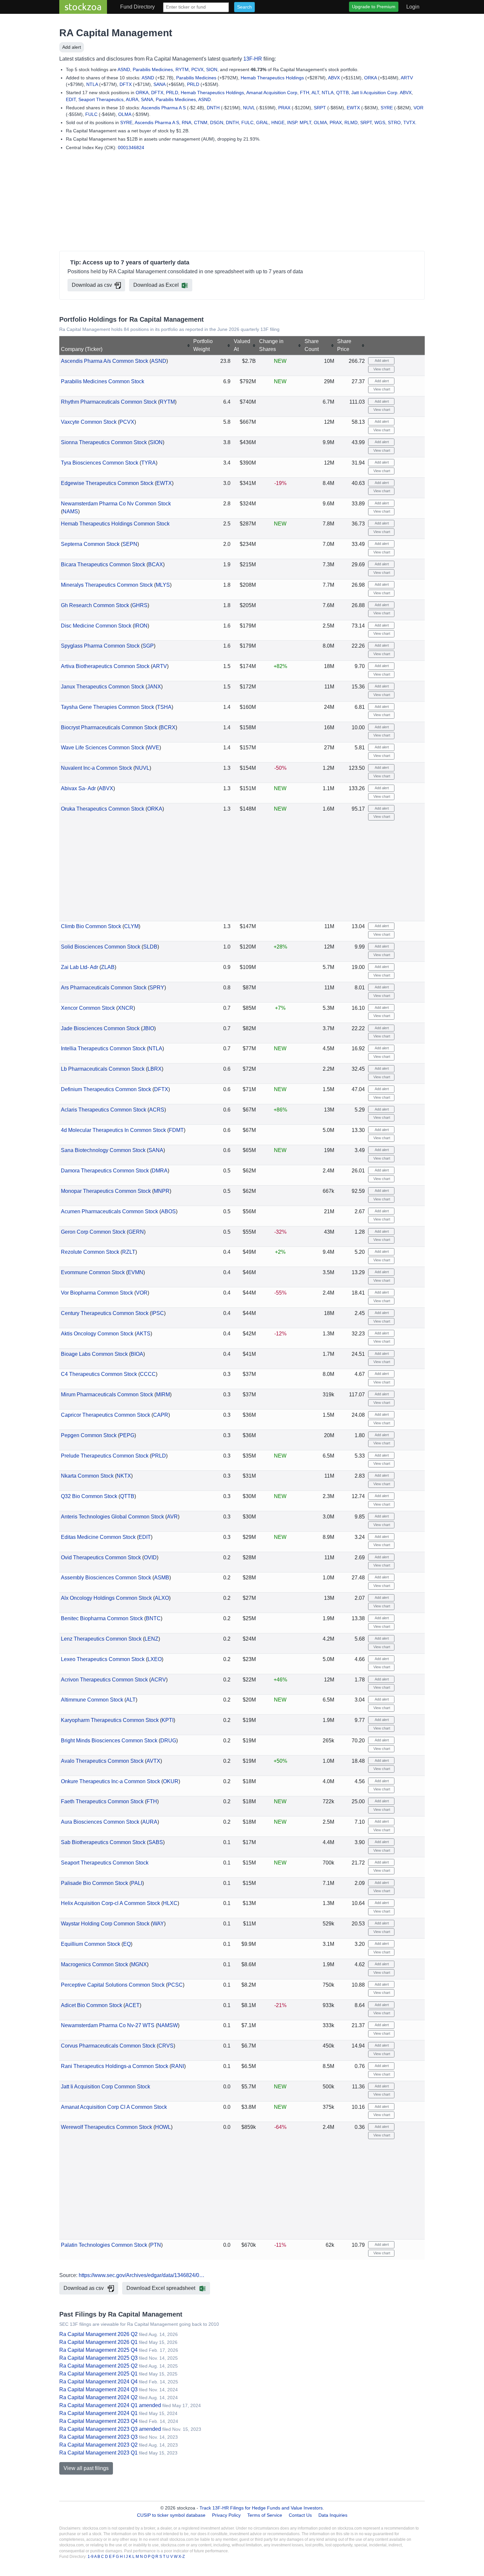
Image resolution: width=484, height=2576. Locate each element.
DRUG (168, 1741)
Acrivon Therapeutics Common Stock (104, 1680)
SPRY (157, 988)
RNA (187, 122)
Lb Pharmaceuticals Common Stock (103, 1069)
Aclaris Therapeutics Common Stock (104, 1110)
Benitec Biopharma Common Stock (102, 1618)
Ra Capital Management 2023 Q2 (98, 2445)
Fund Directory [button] (137, 7)
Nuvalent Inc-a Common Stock (96, 768)
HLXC (170, 1903)
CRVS (166, 2046)
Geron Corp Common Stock (93, 1232)
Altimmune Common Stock (92, 1700)
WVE (153, 748)
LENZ (151, 1639)
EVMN (135, 1272)
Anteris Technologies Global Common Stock (112, 1517)
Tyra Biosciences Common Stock (100, 463)
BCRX (168, 727)
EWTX (353, 108)
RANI (178, 2066)
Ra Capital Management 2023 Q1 (98, 2453)
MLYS (163, 585)
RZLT (129, 1252)
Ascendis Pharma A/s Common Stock (105, 361)
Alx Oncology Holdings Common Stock (106, 1598)
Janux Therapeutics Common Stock (103, 687)
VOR (418, 108)
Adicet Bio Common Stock (92, 2005)
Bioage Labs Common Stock (94, 1354)
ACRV (158, 1680)
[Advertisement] (242, 202)
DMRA (160, 1171)
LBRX (155, 1069)
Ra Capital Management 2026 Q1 (98, 2342)
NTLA (92, 84)
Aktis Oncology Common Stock (97, 1334)
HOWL (163, 2127)
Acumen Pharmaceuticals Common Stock (109, 1211)
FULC (91, 114)
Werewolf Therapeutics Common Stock (107, 2127)
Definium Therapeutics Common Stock (106, 1089)
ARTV (407, 78)
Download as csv (92, 285)
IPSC (158, 1313)
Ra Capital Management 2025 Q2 (98, 2366)
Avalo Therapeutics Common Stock (102, 1761)
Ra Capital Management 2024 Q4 (98, 2382)
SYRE (387, 108)
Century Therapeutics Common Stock (105, 1313)
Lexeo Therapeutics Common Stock (103, 1659)
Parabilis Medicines (153, 69)
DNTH (213, 108)
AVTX (153, 1761)
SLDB (150, 947)
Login (413, 7)
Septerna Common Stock (90, 544)
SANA (159, 84)
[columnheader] (126, 346)
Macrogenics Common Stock (94, 1964)
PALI (137, 1883)
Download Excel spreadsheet (161, 2288)
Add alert (72, 47)
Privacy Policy (226, 2515)
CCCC (148, 1374)
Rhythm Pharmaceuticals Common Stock (109, 402)
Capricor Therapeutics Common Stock (106, 1415)
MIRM (163, 1395)
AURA (132, 99)
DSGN (217, 122)
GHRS (140, 605)
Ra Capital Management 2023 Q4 (98, 2421)
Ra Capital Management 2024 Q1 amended (110, 2405)
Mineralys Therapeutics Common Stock (107, 585)
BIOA (137, 1354)
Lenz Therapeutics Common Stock (101, 1639)
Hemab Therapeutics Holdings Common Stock (115, 524)
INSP (292, 122)
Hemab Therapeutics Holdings (272, 78)
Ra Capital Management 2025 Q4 (98, 2350)
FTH (305, 93)
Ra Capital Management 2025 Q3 (98, 2358)
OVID (150, 1557)
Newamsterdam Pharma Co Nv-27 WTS (108, 2025)
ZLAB (108, 967)
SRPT (320, 108)
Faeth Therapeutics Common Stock (102, 1801)
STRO (394, 122)
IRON (141, 626)
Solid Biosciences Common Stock (101, 947)
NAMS (70, 511)
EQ (127, 1944)
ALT (315, 93)
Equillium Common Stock (91, 1944)
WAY (158, 1924)
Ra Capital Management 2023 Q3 (98, 2437)
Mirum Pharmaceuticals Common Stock (107, 1395)
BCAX (156, 564)
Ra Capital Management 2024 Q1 (98, 2413)
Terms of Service (265, 2515)
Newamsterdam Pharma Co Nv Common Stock (116, 504)
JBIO (148, 1028)
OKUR (171, 1781)
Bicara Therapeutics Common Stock (103, 564)
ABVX (334, 78)
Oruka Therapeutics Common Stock (103, 809)
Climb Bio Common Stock (91, 926)
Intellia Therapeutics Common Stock (103, 1048)
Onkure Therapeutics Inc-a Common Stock (110, 1781)
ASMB (162, 1578)
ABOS (168, 1211)
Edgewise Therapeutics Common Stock (107, 483)
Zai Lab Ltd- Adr (80, 967)
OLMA (125, 114)
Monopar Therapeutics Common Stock (106, 1191)
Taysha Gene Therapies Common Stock (108, 707)
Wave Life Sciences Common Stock (103, 748)
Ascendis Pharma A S (163, 108)
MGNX (139, 1964)
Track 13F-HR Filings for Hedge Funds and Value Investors (261, 2508)
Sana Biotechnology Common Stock (103, 1150)
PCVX (197, 69)
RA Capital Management (116, 33)
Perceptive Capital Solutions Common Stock (113, 1985)
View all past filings (86, 2468)
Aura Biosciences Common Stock (100, 1822)
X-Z (182, 2557)
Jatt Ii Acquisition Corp (374, 93)
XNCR (126, 1008)
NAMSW (168, 2025)
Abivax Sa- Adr (78, 788)
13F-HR (253, 59)
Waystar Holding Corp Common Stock (105, 1924)
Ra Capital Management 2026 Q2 (98, 2334)
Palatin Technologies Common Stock (104, 2245)
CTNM (201, 122)
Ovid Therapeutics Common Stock (101, 1557)
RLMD (351, 122)
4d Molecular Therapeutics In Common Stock (113, 1130)
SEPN (130, 544)
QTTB (342, 93)
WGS (380, 122)
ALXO (162, 1598)
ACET (132, 2005)
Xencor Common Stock (88, 1008)
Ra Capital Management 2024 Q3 (98, 2389)
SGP (148, 646)
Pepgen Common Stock (89, 1435)
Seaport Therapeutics (101, 99)
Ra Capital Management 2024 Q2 (98, 2397)
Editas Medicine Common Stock (98, 1537)
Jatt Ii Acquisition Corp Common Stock (106, 2087)
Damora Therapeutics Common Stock (105, 1171)
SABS (156, 1842)
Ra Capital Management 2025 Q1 (98, 2374)
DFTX (126, 84)
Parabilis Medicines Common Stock (103, 381)
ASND (124, 69)
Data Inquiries (333, 2515)
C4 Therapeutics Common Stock (99, 1374)
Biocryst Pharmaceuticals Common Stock (109, 727)
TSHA (164, 707)
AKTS (143, 1334)
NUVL (249, 108)
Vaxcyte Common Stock (89, 422)
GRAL (262, 122)
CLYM (131, 926)
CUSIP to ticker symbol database (172, 2515)
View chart (381, 369)
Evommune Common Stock (93, 1272)
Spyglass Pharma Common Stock (100, 646)
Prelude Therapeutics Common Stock (105, 1456)
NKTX (124, 1476)
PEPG (127, 1435)
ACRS (157, 1110)
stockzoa (83, 7)
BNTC (153, 1618)
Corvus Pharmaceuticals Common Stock (108, 2046)
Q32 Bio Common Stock (89, 1496)
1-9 (91, 2557)
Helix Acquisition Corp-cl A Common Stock (110, 1903)
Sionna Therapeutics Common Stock (104, 442)
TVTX (409, 122)
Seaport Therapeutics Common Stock (105, 1863)
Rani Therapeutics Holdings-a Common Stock (115, 2066)
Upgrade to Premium (374, 7)
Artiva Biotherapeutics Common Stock (105, 666)
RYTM (182, 69)
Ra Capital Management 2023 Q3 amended (110, 2429)
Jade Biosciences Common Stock (100, 1028)
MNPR (162, 1191)
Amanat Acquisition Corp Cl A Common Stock (114, 2107)
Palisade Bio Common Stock (94, 1883)
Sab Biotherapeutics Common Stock (103, 1842)
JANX (154, 687)
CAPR (161, 1415)
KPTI (168, 1720)
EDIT (71, 99)
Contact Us (300, 2515)
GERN (136, 1232)
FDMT (176, 1130)
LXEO (155, 1659)
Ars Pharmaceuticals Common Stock (104, 988)
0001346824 (131, 148)
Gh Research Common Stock (95, 605)
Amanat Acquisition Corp (272, 93)
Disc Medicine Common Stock (96, 626)
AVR (172, 1517)
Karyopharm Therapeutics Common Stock (110, 1720)
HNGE (278, 122)
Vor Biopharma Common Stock (97, 1293)
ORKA (370, 78)
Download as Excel (156, 285)
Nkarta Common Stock (87, 1476)
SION (212, 69)
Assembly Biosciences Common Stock (106, 1578)
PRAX (284, 108)
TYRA (148, 463)
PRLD (193, 84)
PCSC (175, 1985)
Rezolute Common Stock (90, 1252)
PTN (156, 2245)
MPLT (305, 122)
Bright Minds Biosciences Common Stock (109, 1741)
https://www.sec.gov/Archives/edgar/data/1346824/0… (142, 2275)
